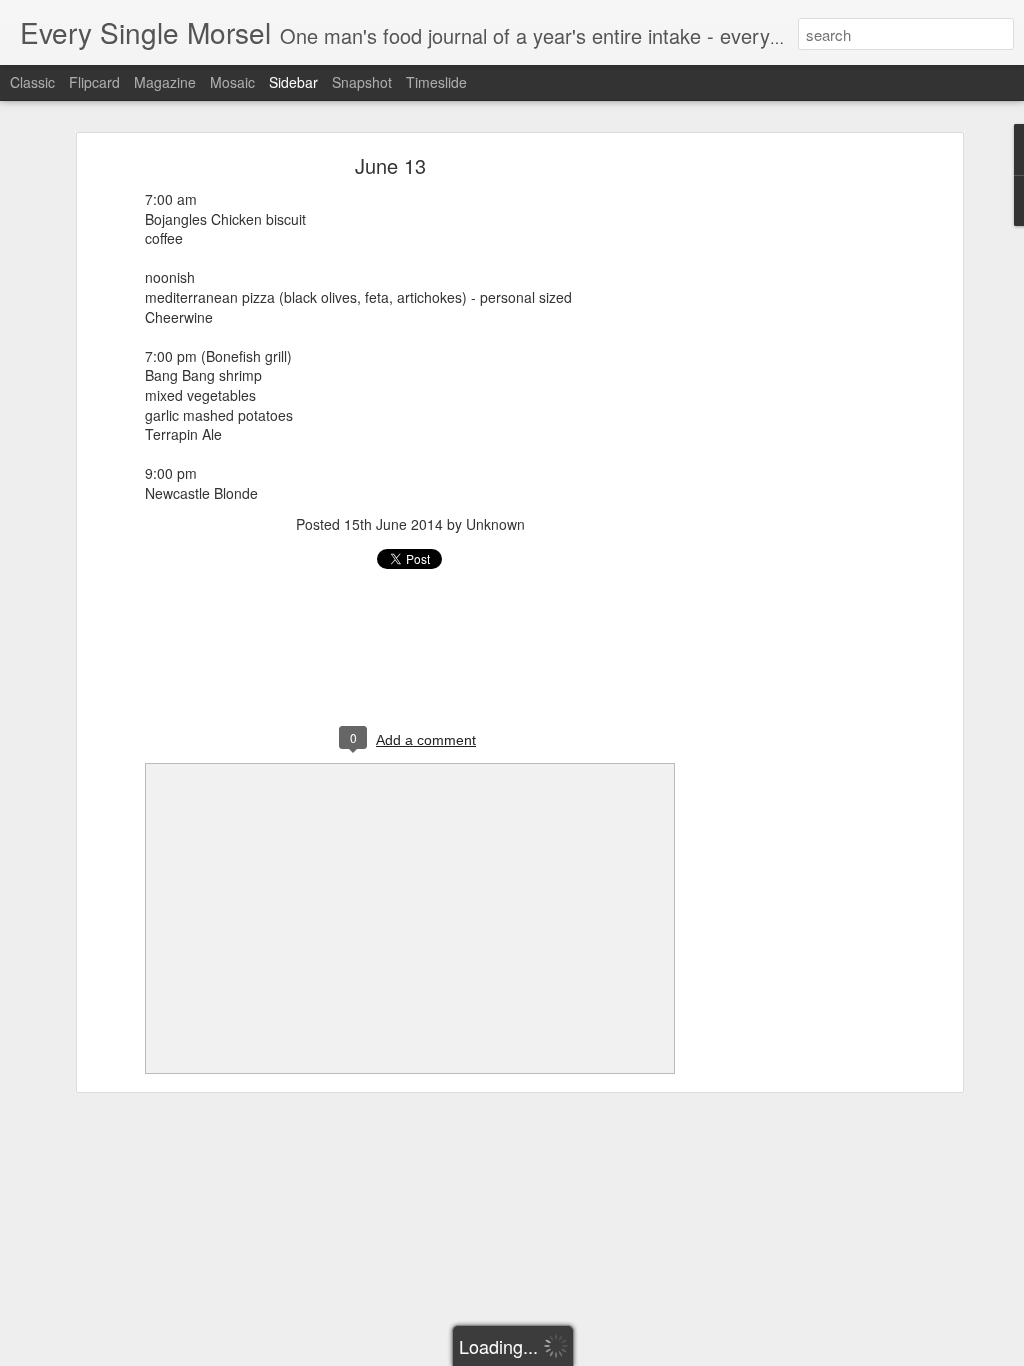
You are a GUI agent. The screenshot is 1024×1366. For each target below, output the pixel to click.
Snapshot (362, 82)
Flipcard (94, 82)
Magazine (165, 82)
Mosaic (232, 82)
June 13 (390, 165)
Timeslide (436, 82)
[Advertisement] (785, 476)
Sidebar (293, 82)
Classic (32, 82)
